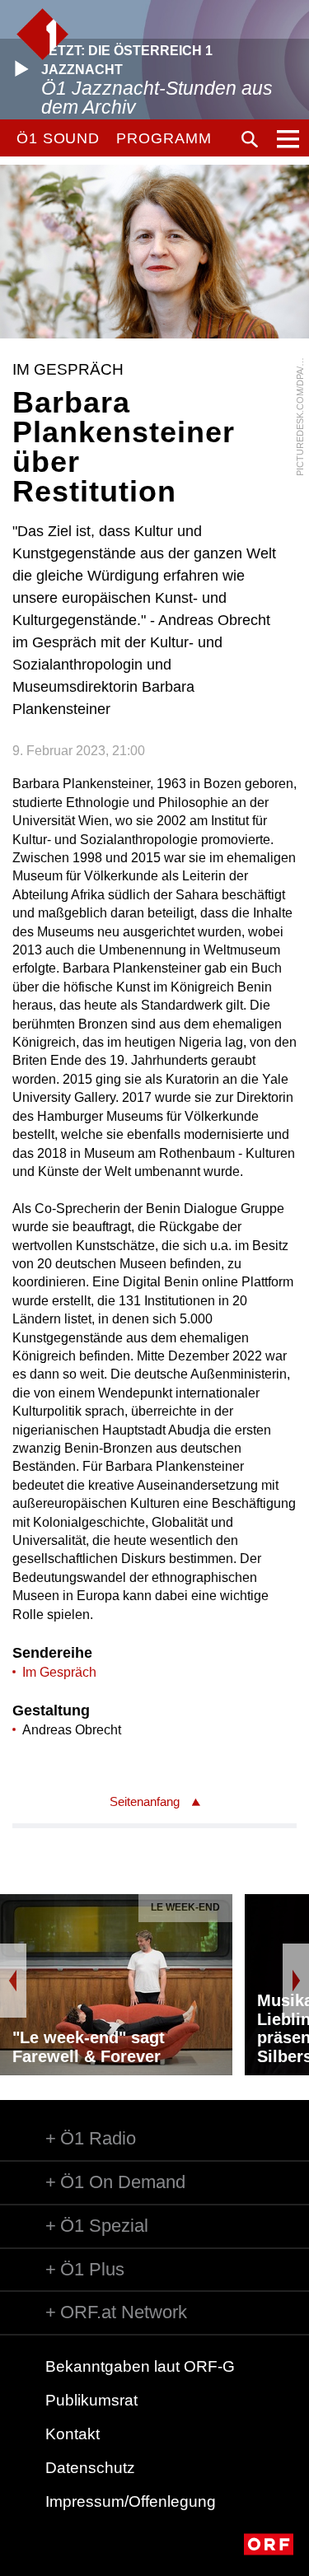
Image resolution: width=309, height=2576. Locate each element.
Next (296, 1981)
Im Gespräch (59, 1672)
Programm (164, 138)
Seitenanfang (145, 1801)
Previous (13, 1981)
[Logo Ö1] (42, 34)
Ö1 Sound (58, 138)
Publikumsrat (91, 2400)
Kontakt (73, 2434)
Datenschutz (90, 2468)
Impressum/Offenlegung (131, 2501)
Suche (250, 139)
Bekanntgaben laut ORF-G (140, 2366)
